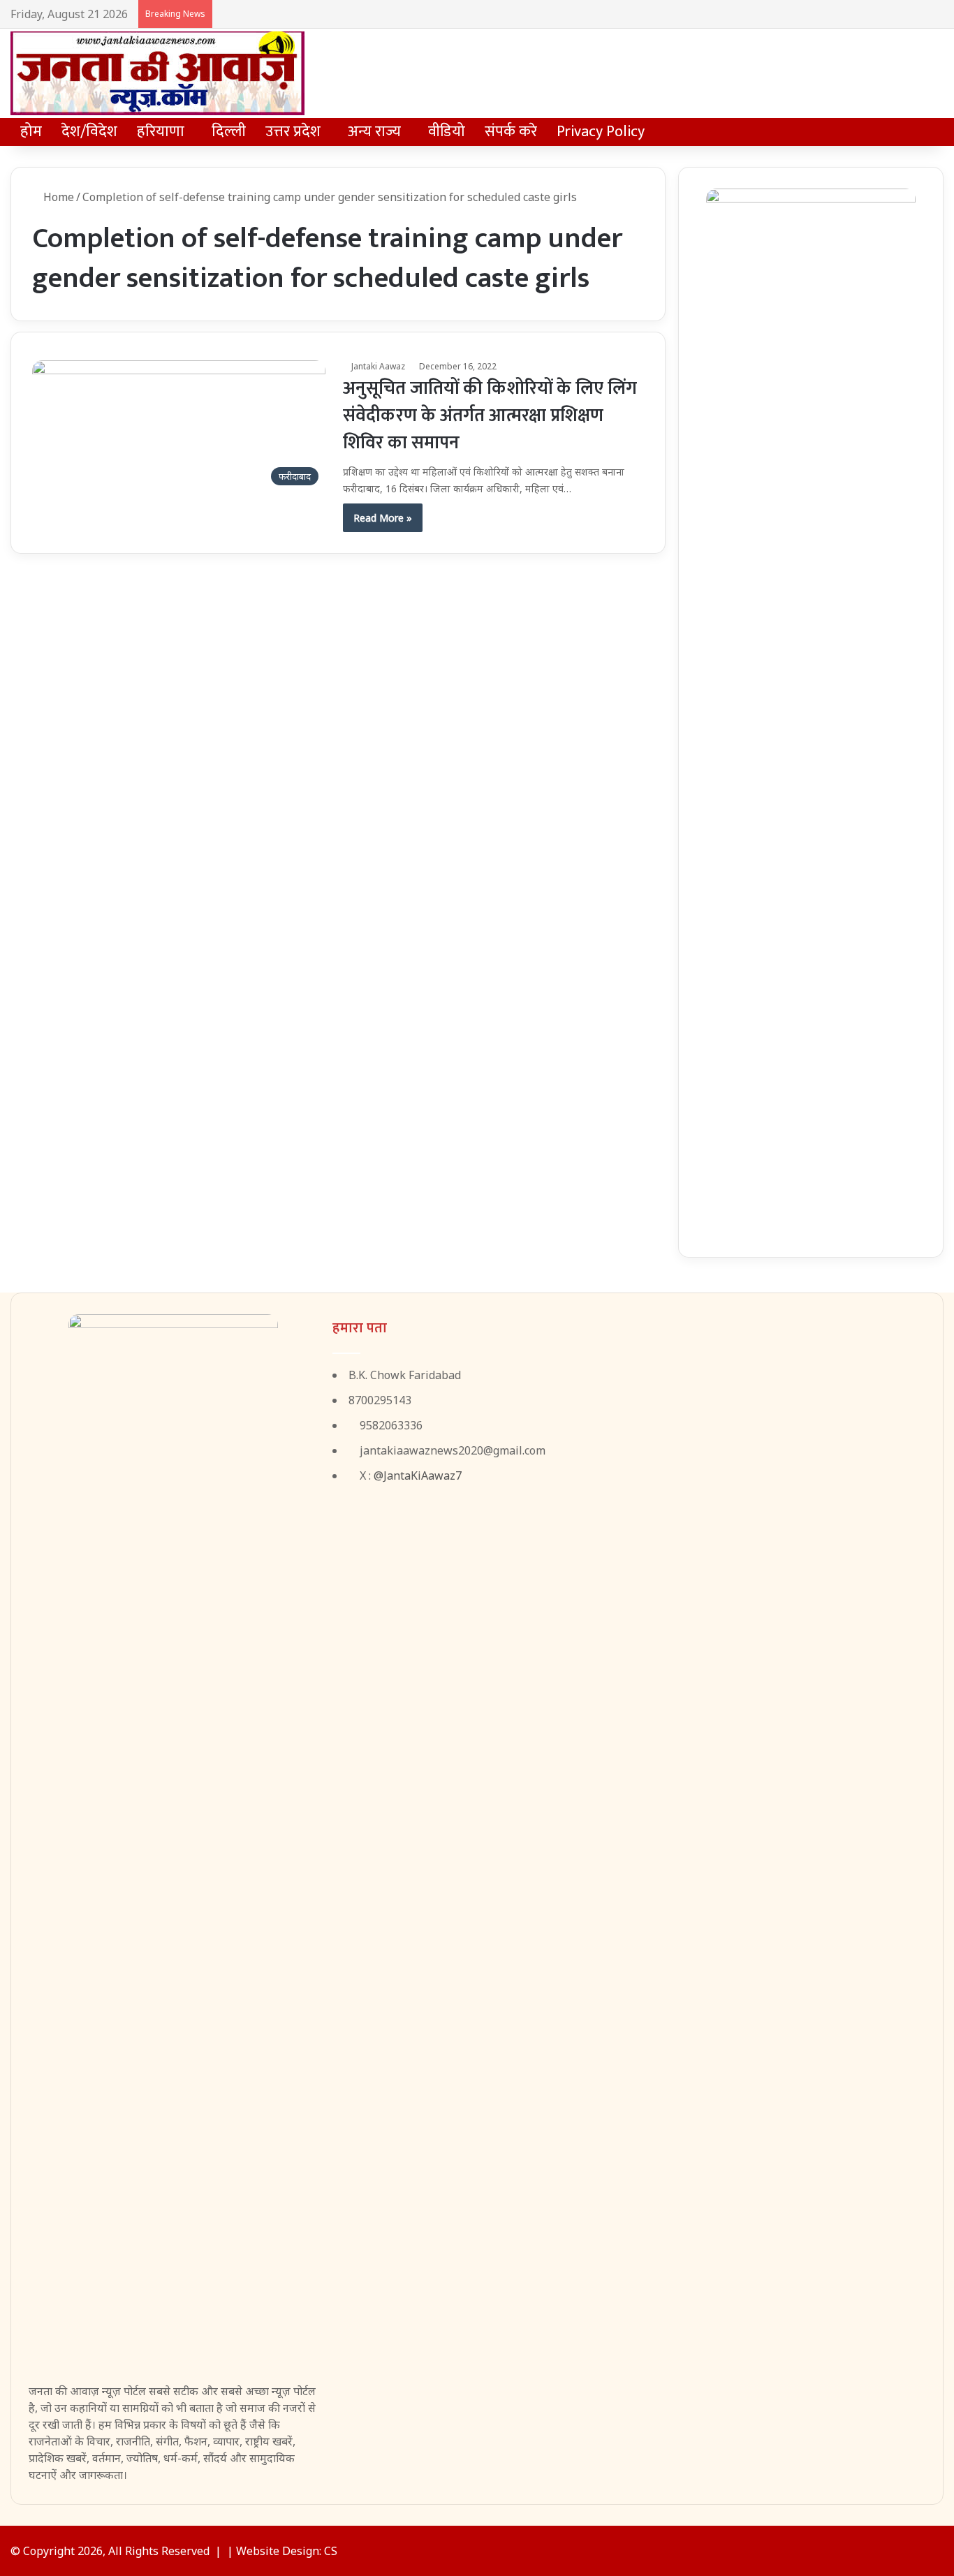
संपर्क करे (511, 132)
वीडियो (447, 132)
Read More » (383, 518)
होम (31, 132)
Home (57, 197)
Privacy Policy (601, 132)
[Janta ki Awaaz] (157, 73)
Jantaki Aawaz (378, 366)
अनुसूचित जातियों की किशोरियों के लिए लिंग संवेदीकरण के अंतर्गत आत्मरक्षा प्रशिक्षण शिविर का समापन (490, 416)
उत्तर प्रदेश (293, 132)
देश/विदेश (89, 132)
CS (331, 2551)
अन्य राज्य (374, 132)
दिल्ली (229, 132)
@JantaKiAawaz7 (418, 1475)
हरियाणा (161, 132)
